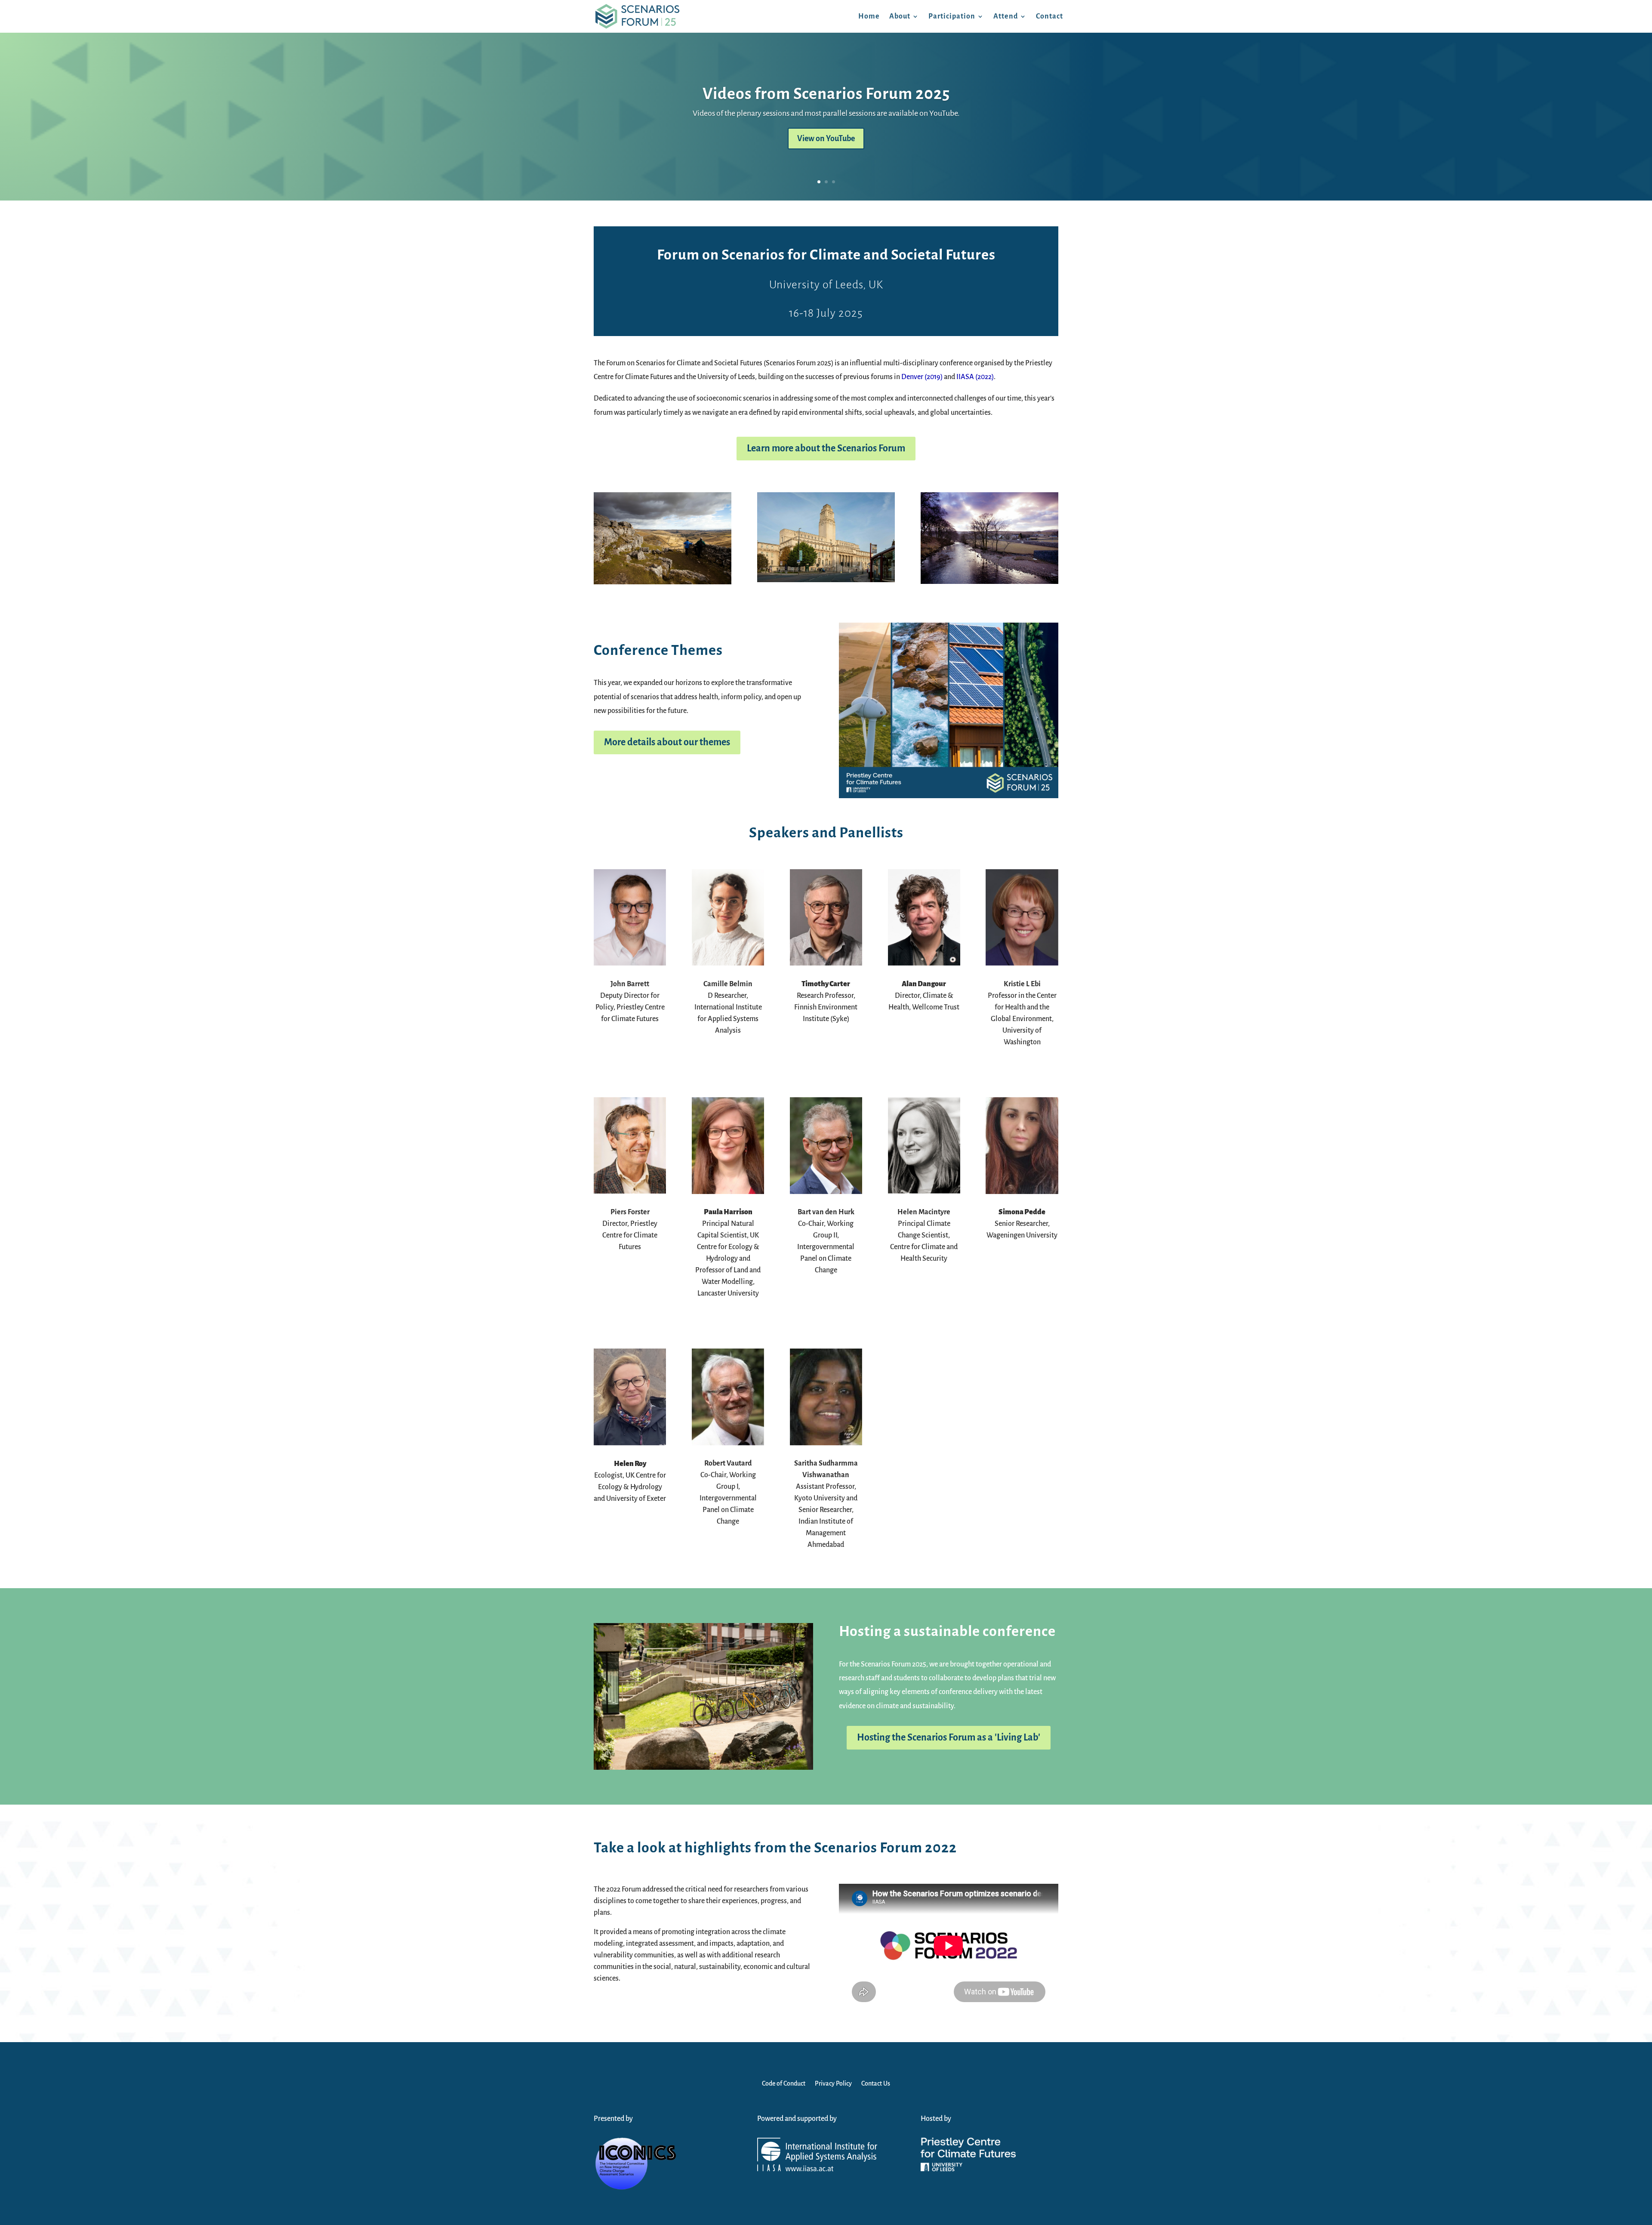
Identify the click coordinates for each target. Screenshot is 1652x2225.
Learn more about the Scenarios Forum (826, 448)
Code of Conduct (784, 2084)
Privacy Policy (833, 2084)
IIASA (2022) (975, 377)
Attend (1006, 16)
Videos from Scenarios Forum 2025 (826, 94)
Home (869, 16)
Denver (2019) (922, 377)
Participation (952, 16)
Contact (1049, 16)
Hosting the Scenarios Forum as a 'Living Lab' (949, 1737)
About (900, 16)
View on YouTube (826, 139)
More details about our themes (667, 742)
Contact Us (876, 2084)
